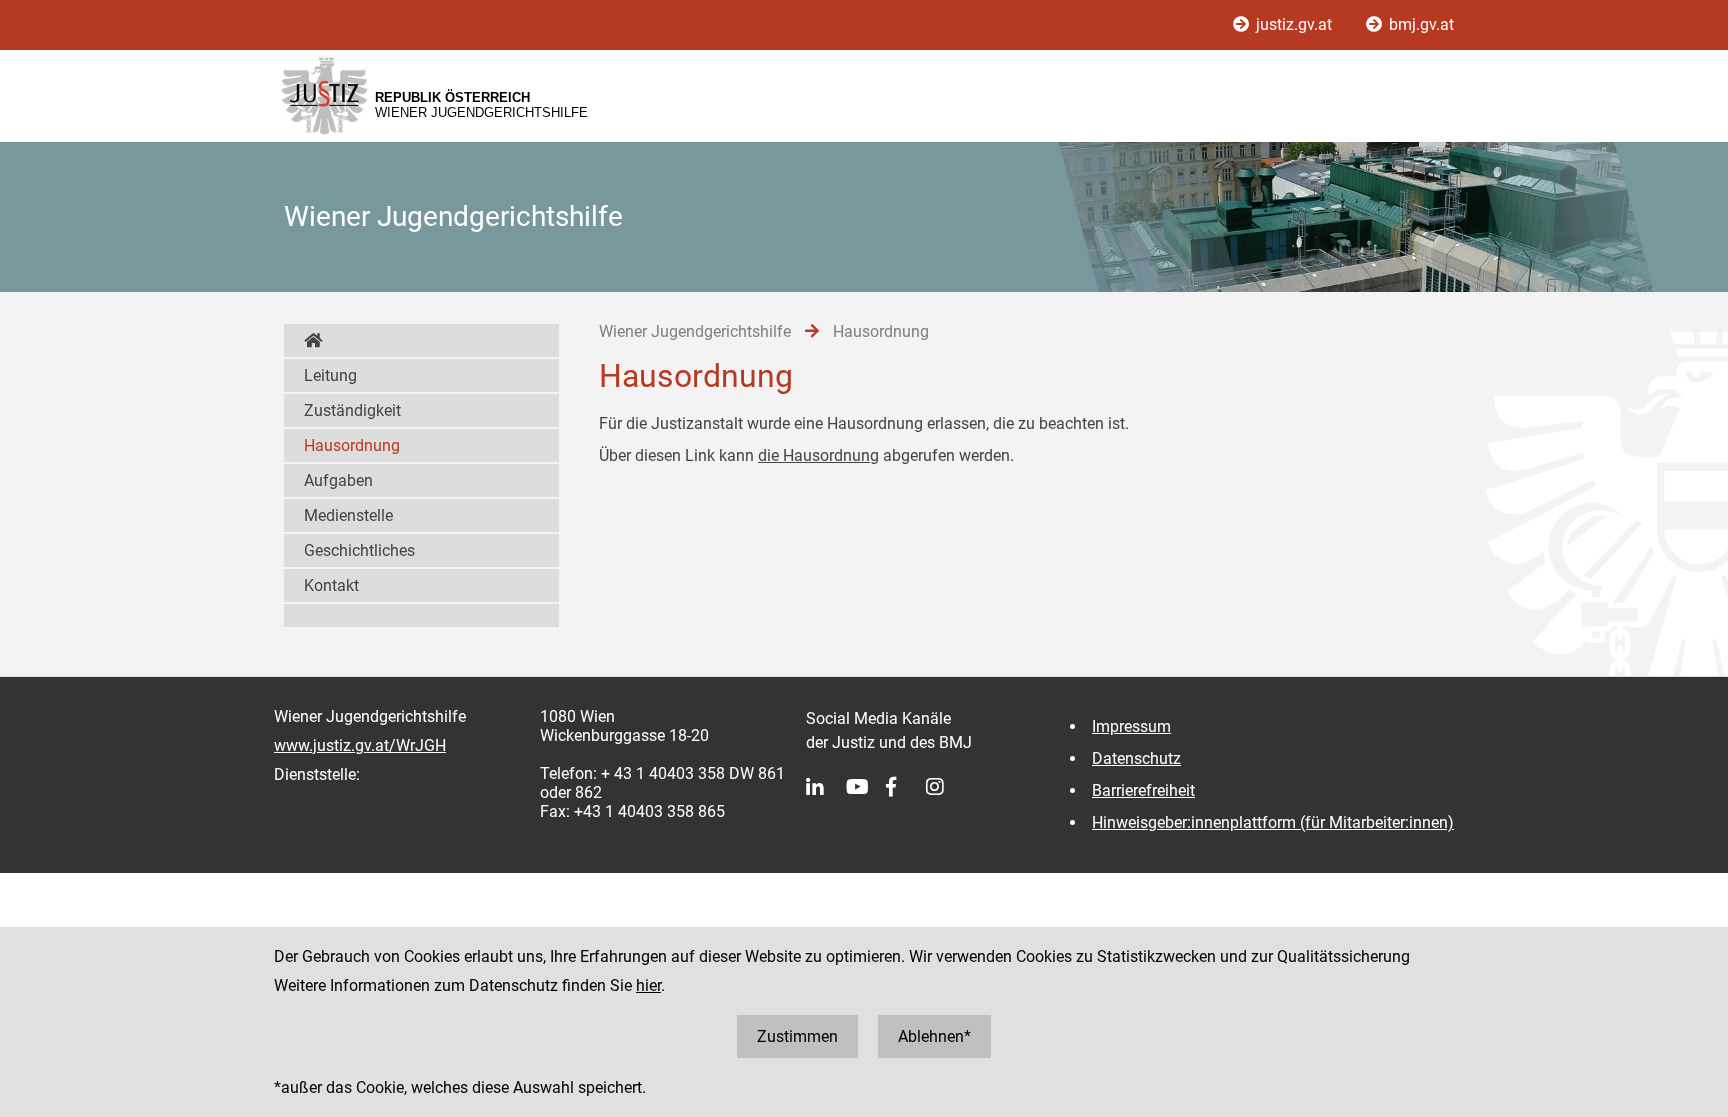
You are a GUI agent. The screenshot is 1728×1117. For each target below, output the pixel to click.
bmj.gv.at (1419, 24)
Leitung (330, 375)
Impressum (1131, 726)
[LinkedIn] (826, 787)
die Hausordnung (818, 455)
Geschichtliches (359, 550)
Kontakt (331, 585)
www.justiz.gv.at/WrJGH (360, 745)
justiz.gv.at (1294, 24)
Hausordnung (352, 445)
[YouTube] (866, 787)
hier (648, 985)
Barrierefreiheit (1143, 790)
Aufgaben (338, 480)
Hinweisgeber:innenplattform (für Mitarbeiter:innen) (1273, 822)
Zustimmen (797, 1036)
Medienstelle (348, 515)
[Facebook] (906, 787)
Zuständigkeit (352, 410)
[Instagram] (946, 787)
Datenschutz (1136, 758)
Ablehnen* (934, 1036)
